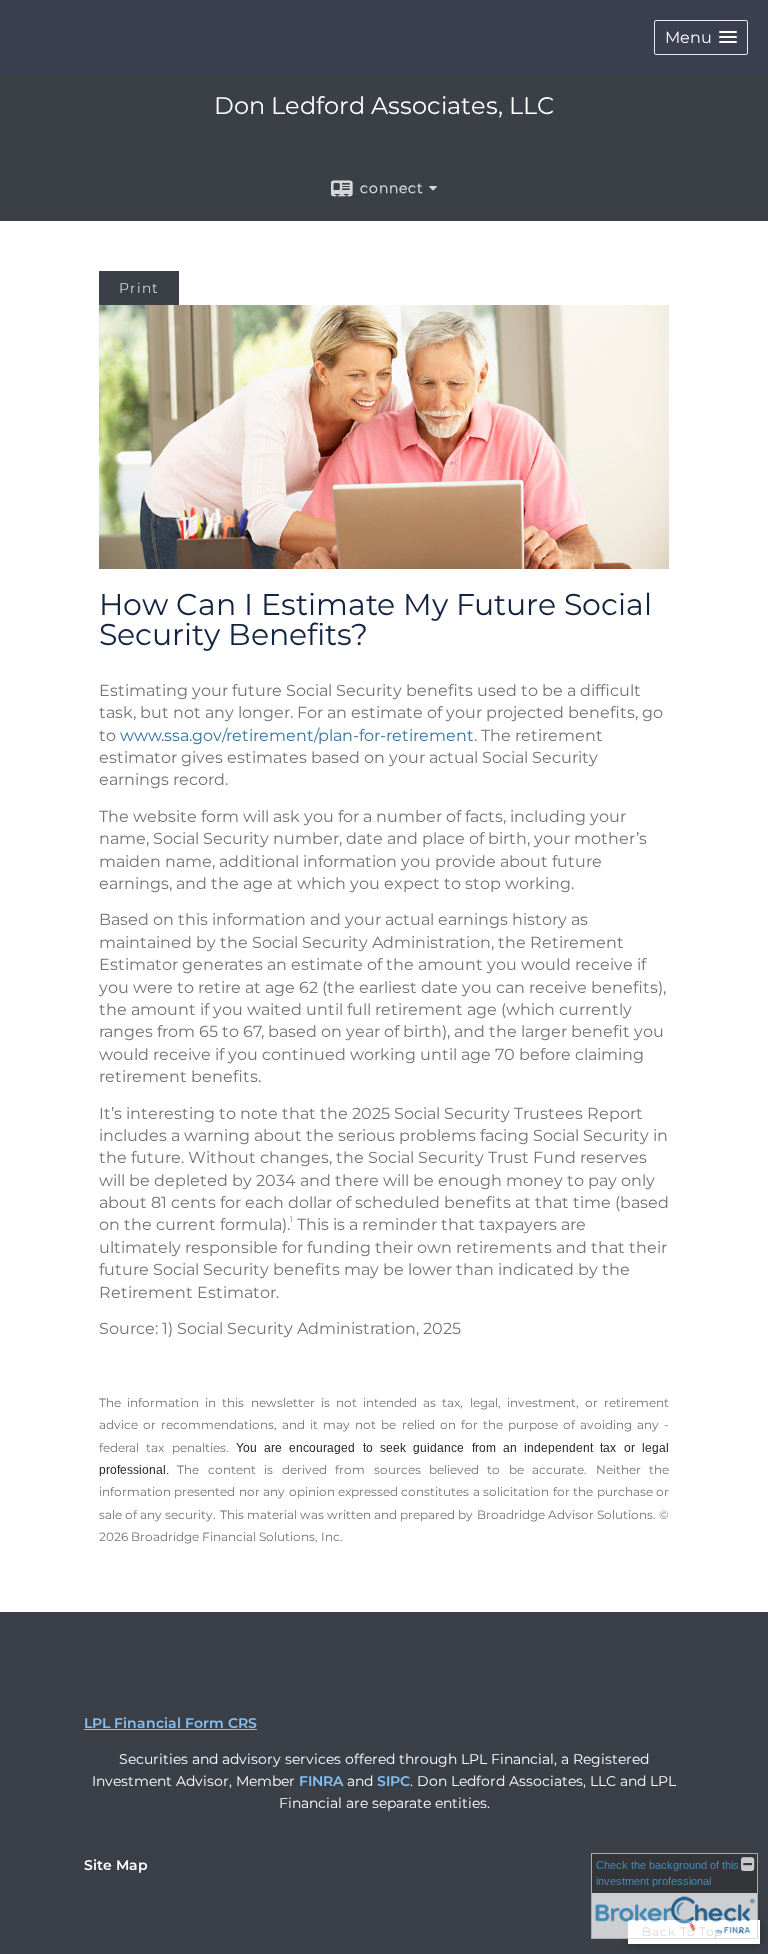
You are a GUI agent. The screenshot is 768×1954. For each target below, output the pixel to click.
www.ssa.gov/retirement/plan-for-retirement (297, 735)
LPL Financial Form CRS (170, 1723)
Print (139, 288)
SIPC (393, 1781)
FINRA (321, 1781)
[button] (701, 37)
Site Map (116, 1865)
